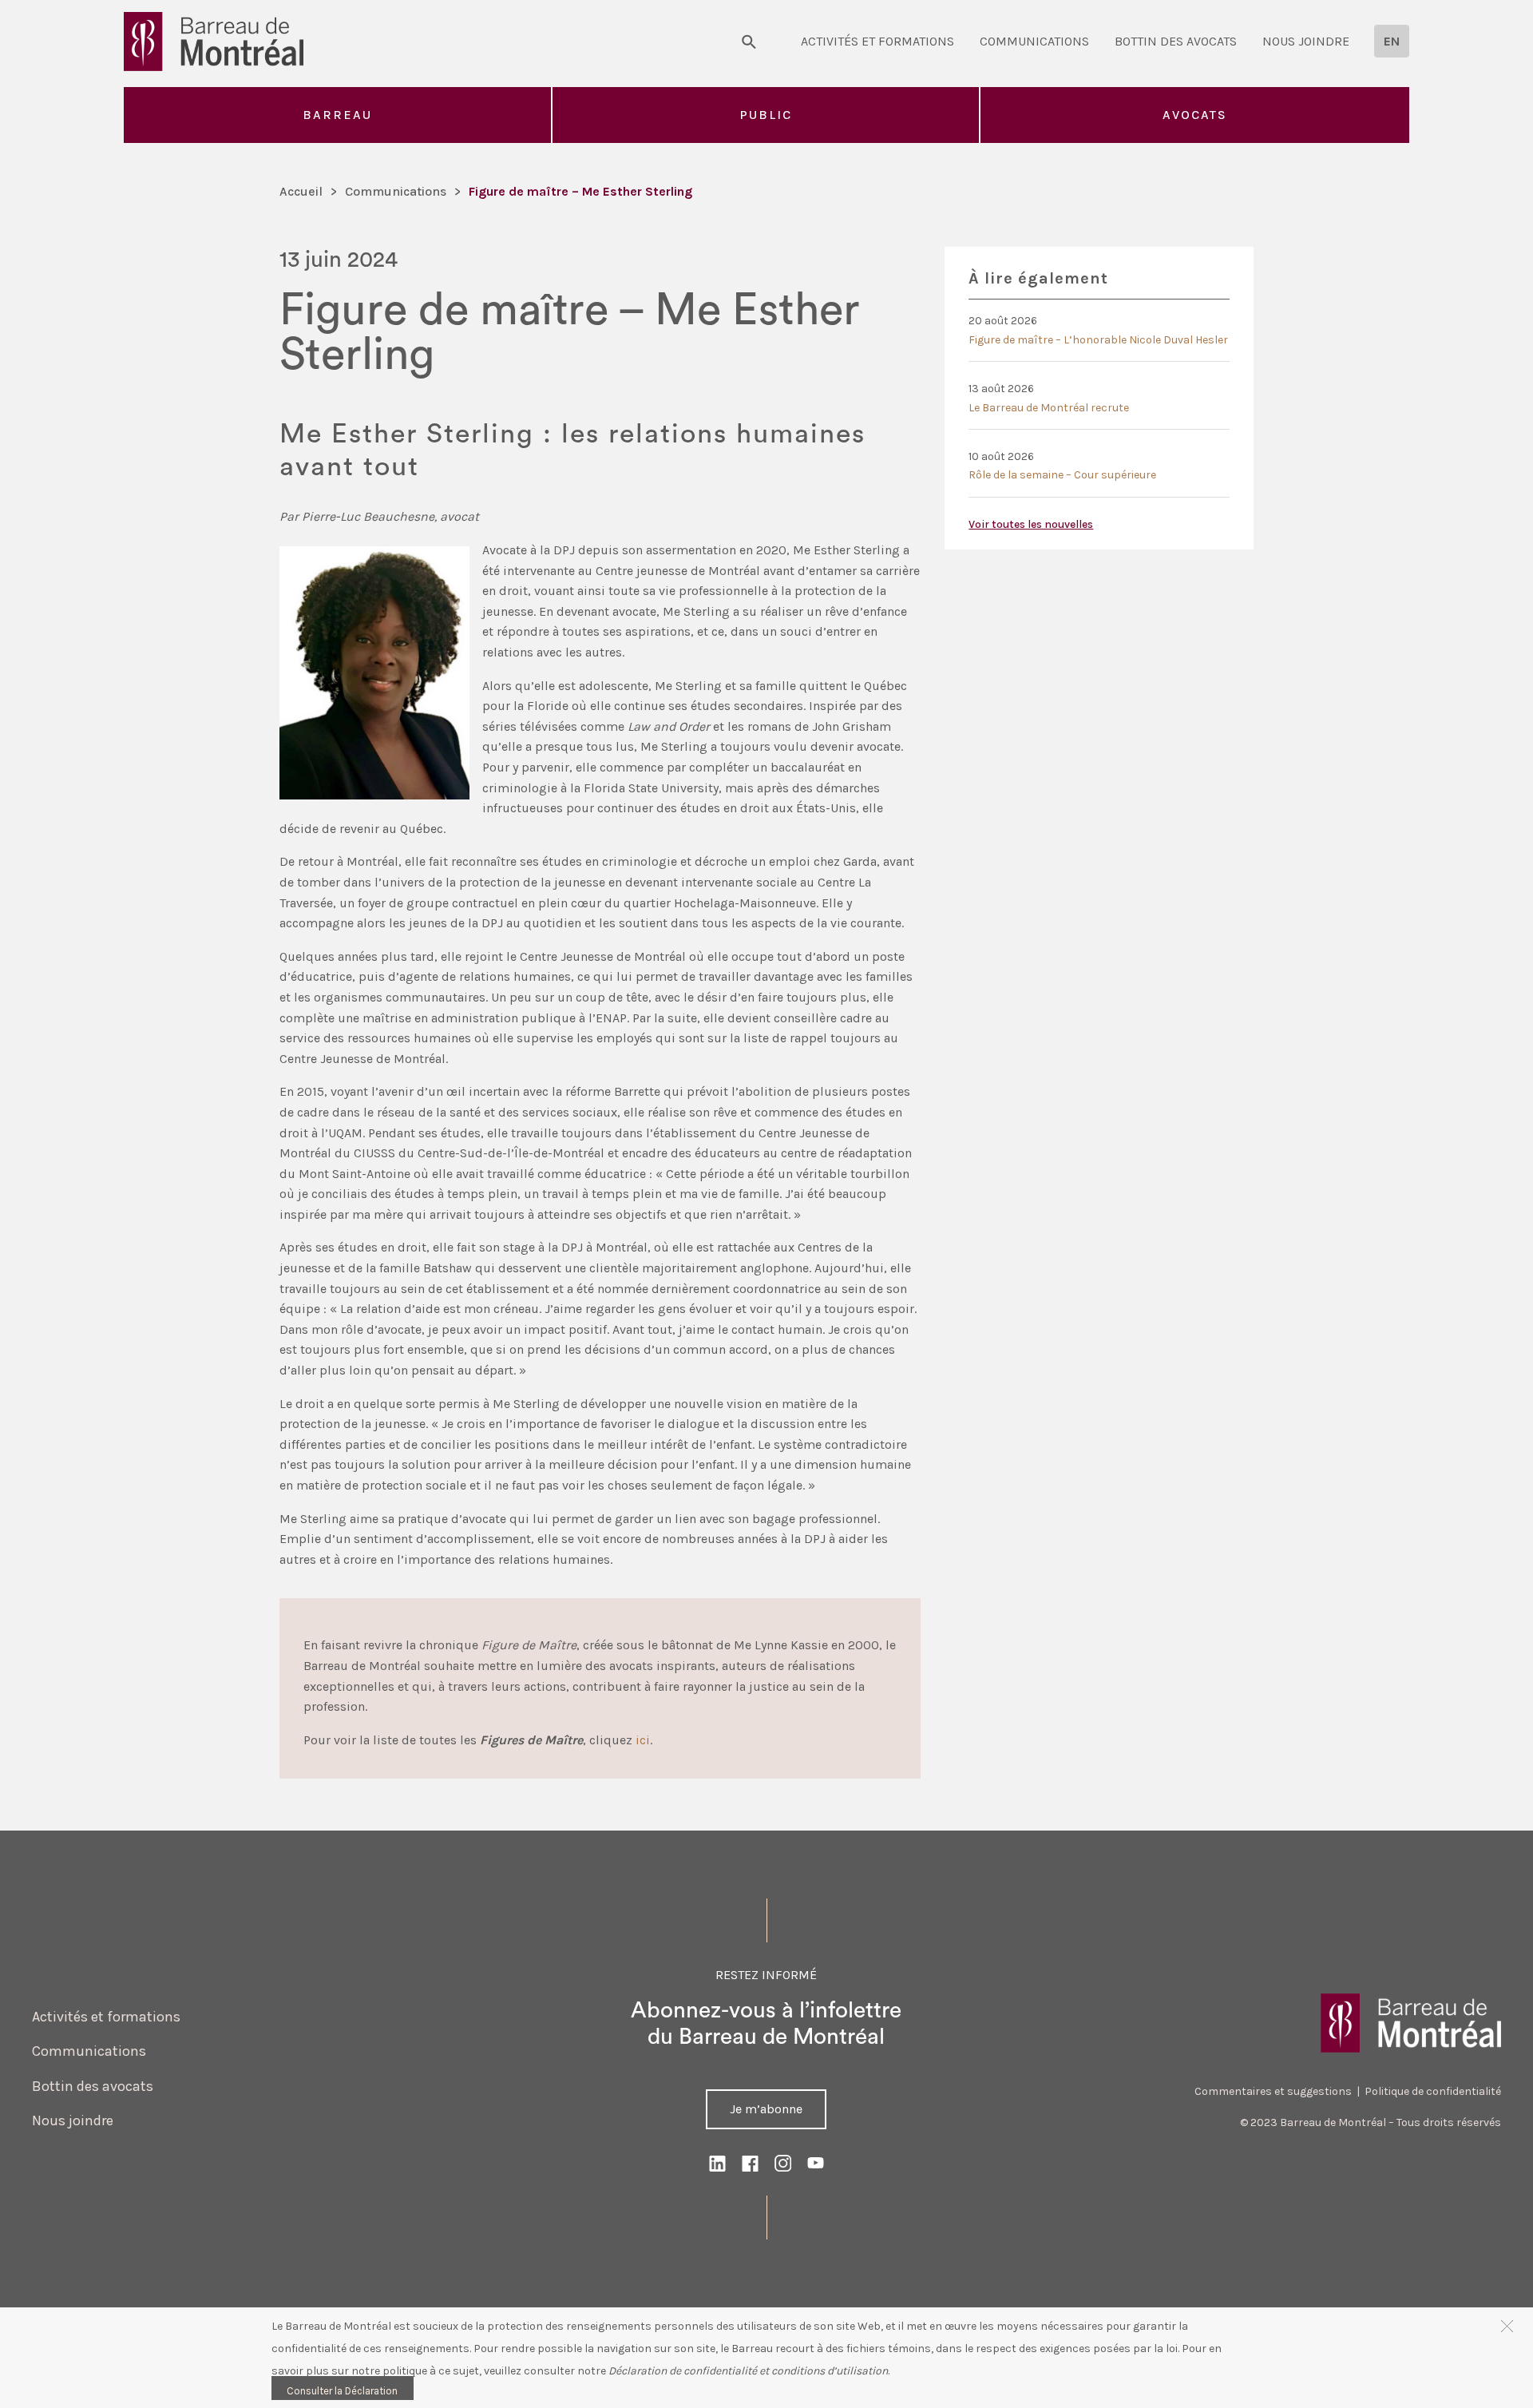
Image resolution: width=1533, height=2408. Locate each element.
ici (643, 1740)
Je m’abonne (766, 2109)
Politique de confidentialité (1433, 2091)
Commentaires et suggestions (1273, 2091)
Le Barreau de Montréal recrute (1049, 408)
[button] (1507, 2325)
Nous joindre (1306, 41)
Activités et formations (877, 41)
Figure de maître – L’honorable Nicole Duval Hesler (1098, 340)
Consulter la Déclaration (342, 2391)
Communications (1034, 41)
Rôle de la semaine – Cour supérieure (1062, 475)
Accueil (301, 191)
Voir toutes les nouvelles (1031, 524)
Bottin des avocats (1176, 41)
